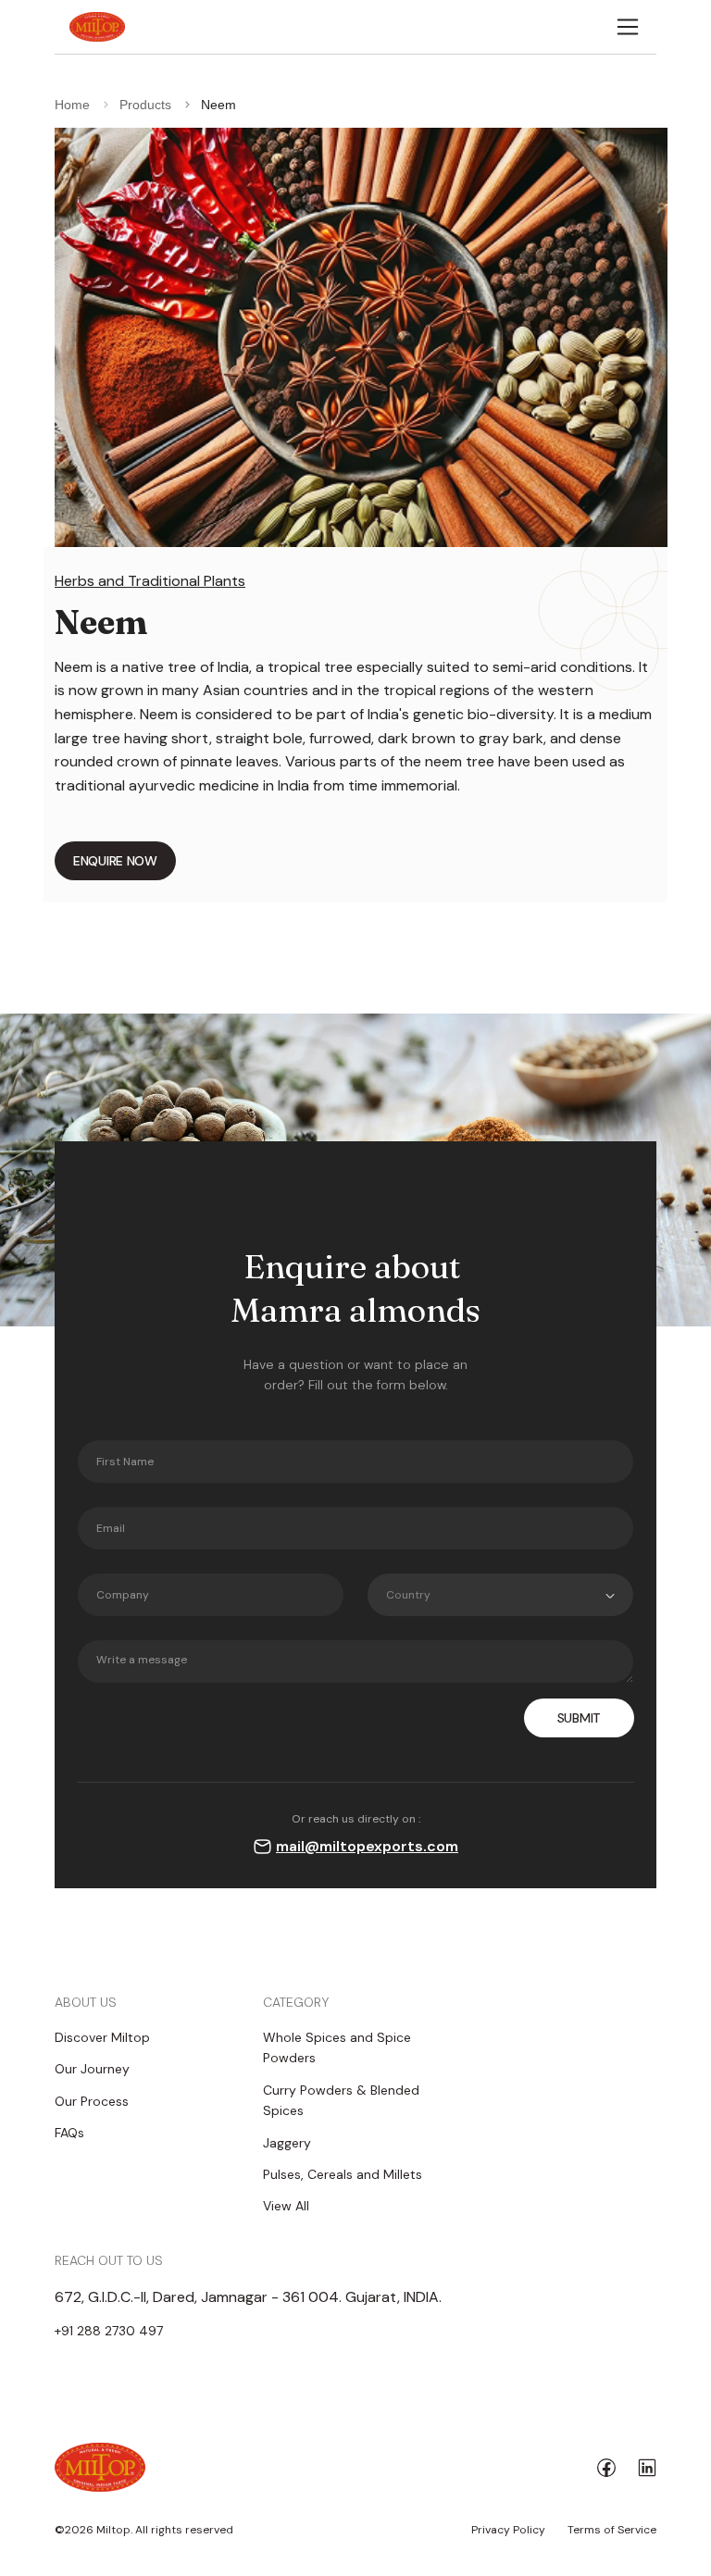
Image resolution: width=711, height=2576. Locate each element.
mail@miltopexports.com (367, 1846)
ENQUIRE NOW (115, 861)
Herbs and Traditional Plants (150, 581)
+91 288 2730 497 (109, 2331)
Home (72, 105)
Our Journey (92, 2069)
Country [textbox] (408, 1595)
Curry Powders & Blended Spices (341, 2100)
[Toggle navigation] (628, 27)
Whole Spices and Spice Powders (337, 2047)
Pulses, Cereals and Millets (343, 2174)
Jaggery (287, 2143)
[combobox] (500, 1595)
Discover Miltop (102, 2037)
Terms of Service (612, 2530)
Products (145, 105)
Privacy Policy (508, 2530)
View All (286, 2206)
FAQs (69, 2133)
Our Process (92, 2101)
